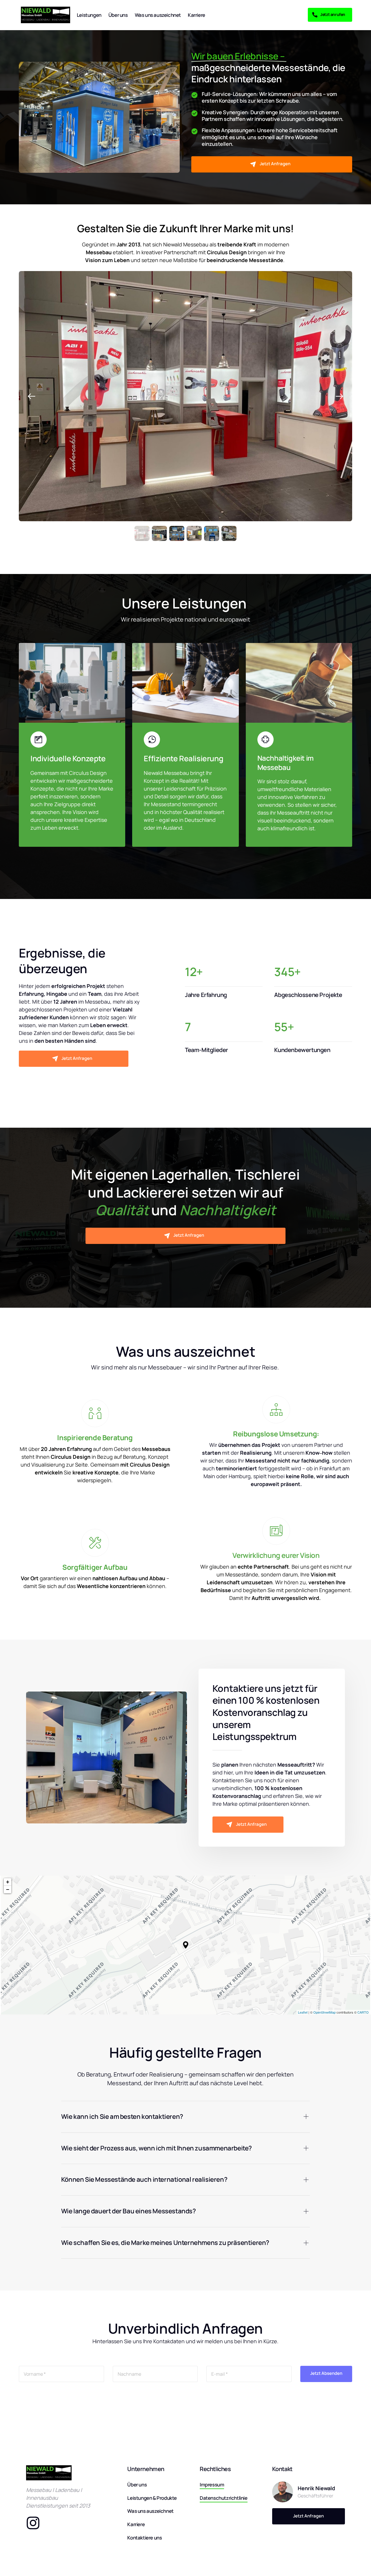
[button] (339, 396)
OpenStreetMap (324, 2012)
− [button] (8, 1889)
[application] (185, 1945)
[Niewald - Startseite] (46, 15)
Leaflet (303, 2012)
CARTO (363, 2012)
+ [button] (8, 1882)
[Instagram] (38, 2523)
